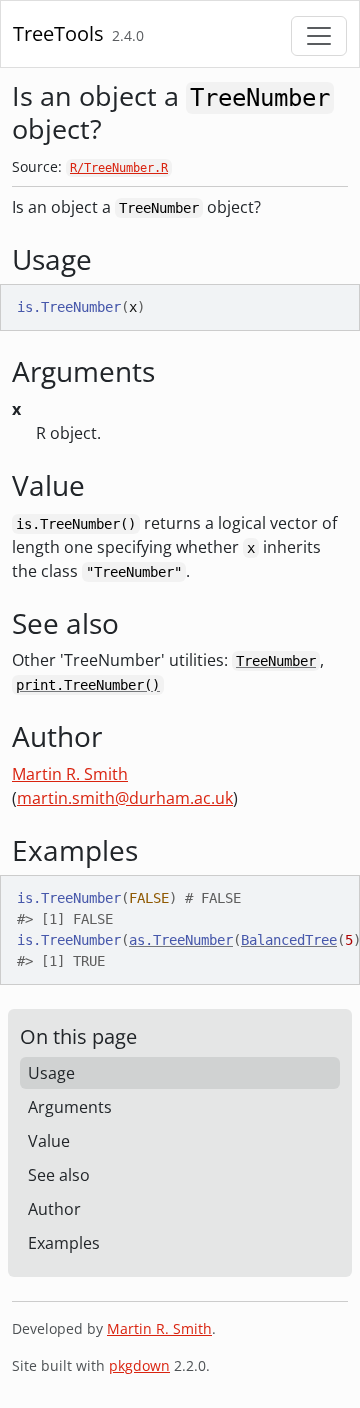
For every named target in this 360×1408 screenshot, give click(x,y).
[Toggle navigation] (319, 36)
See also (59, 1175)
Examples (64, 1243)
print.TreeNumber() (88, 685)
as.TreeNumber (181, 940)
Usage (51, 1073)
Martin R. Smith (70, 774)
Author (54, 1209)
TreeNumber (276, 661)
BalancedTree (289, 940)
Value (49, 1141)
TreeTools (58, 33)
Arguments (70, 1107)
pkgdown (139, 1365)
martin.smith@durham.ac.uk (125, 798)
